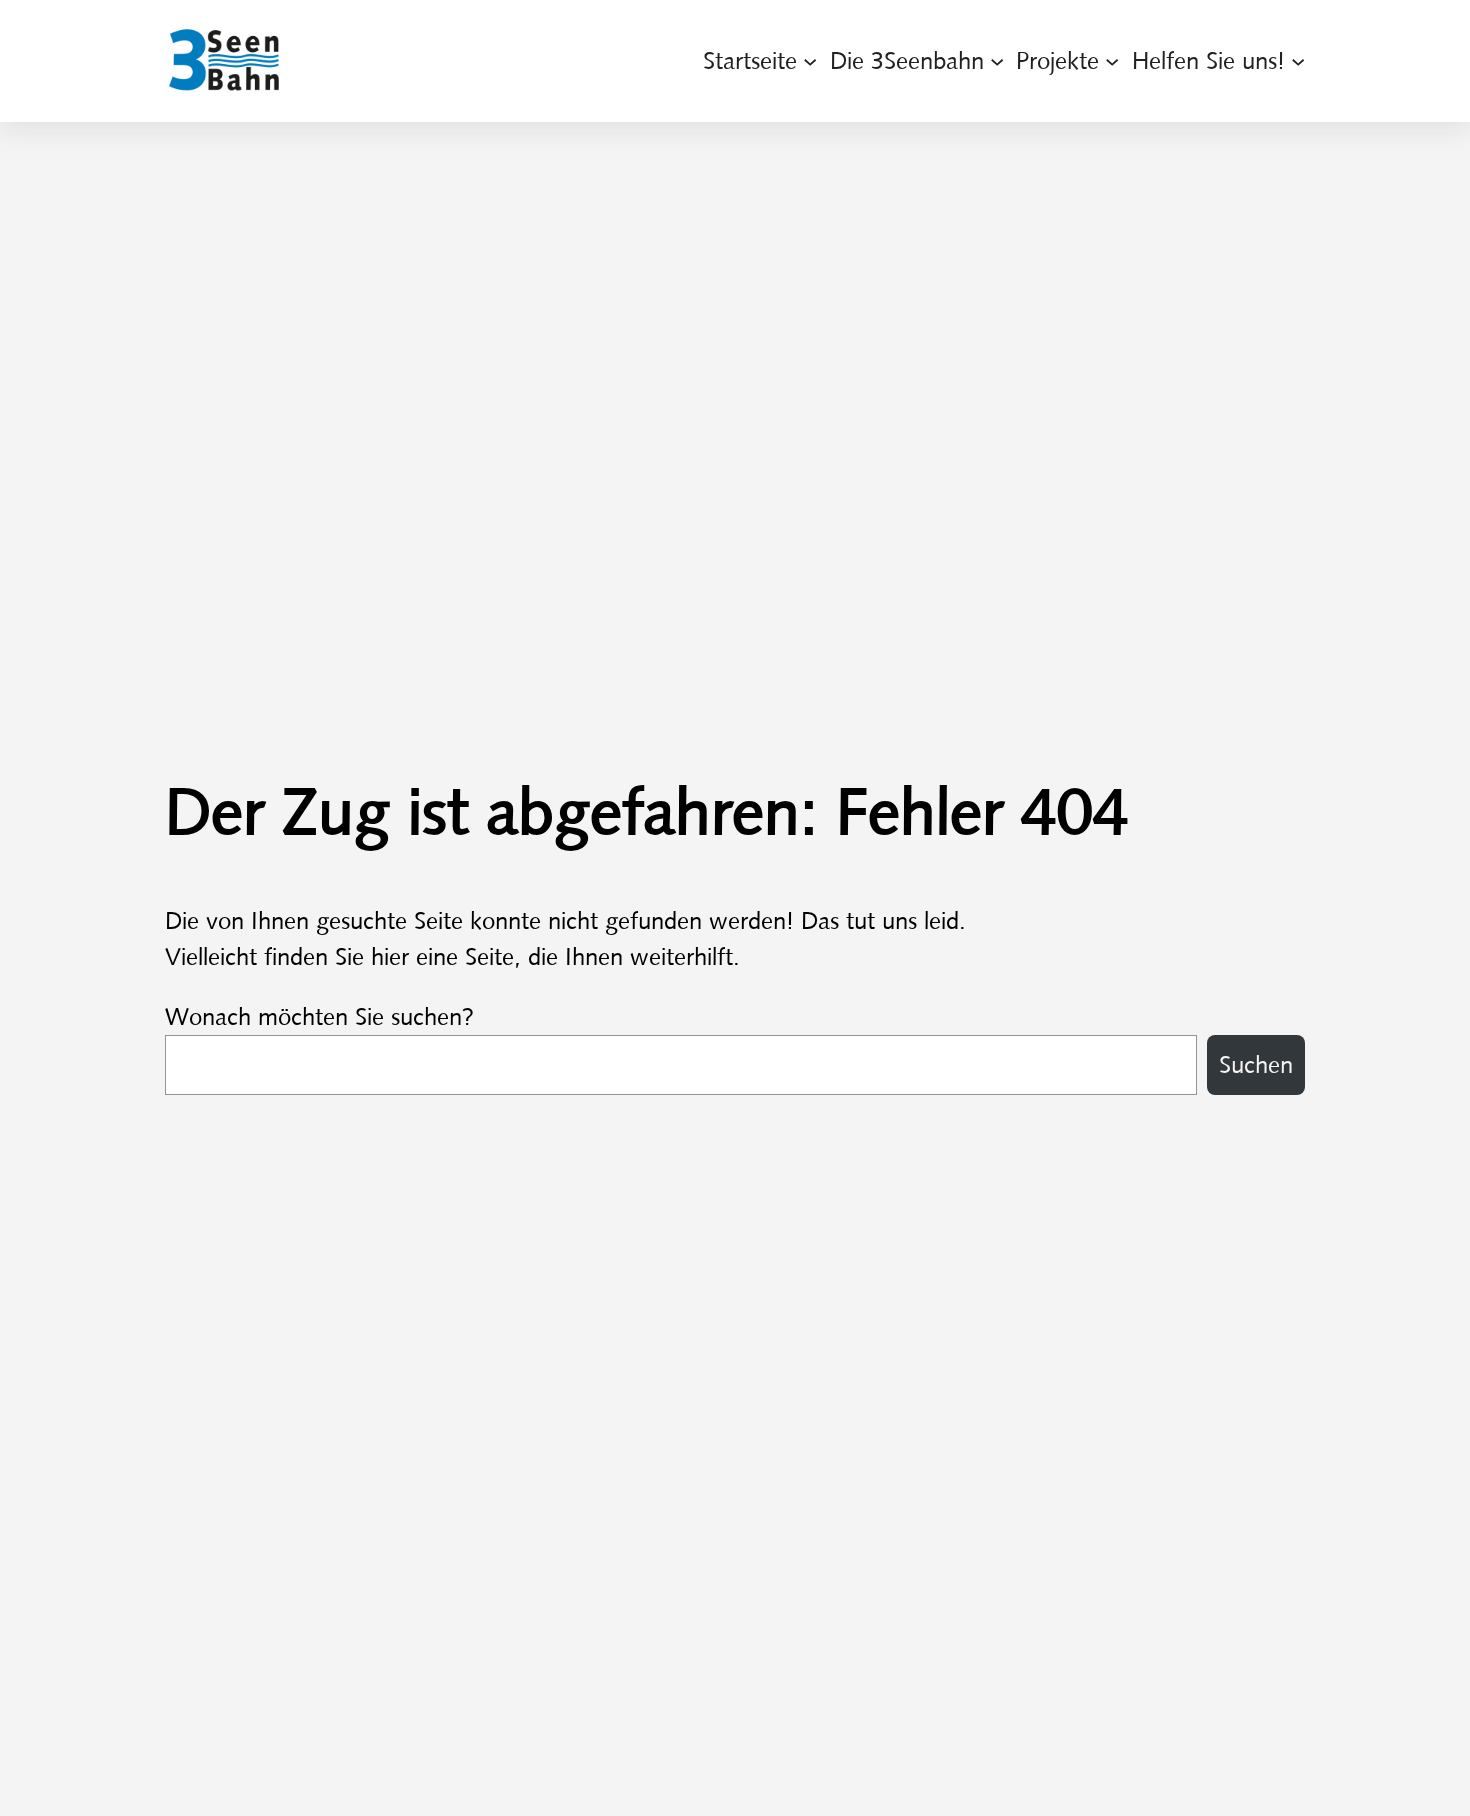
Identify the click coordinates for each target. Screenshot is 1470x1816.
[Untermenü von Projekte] (1112, 61)
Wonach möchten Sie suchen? (319, 1017)
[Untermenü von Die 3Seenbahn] (997, 61)
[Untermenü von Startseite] (810, 61)
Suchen (1256, 1065)
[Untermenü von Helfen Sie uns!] (1298, 61)
